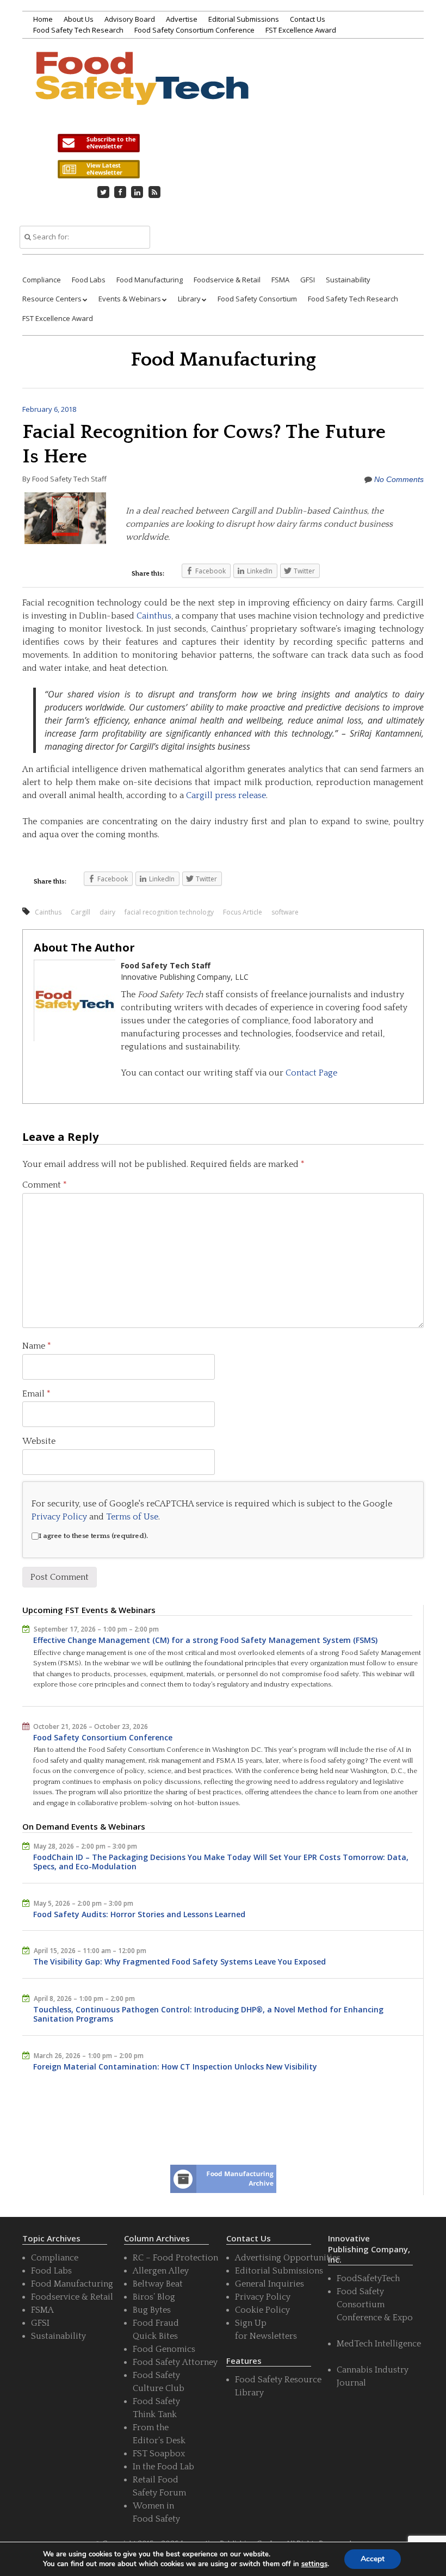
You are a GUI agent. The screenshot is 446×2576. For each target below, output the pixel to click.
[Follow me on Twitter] (103, 192)
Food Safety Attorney (175, 2362)
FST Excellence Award (301, 30)
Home (43, 19)
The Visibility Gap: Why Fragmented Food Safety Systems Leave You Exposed (179, 1962)
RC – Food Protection (175, 2258)
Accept (373, 2559)
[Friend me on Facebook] (120, 192)
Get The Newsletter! (98, 143)
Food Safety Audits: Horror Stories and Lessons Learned (139, 1914)
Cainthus (154, 616)
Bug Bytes (152, 2310)
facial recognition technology (169, 912)
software (285, 912)
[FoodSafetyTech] (141, 91)
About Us (79, 19)
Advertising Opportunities (288, 2258)
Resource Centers (52, 299)
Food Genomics (164, 2349)
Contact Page (311, 1073)
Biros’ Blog (154, 2297)
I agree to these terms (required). (93, 1536)
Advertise (182, 19)
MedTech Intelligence (379, 2344)
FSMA (280, 280)
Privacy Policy (59, 1517)
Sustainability (348, 280)
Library (189, 299)
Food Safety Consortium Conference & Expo (375, 2305)
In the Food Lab (163, 2467)
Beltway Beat (158, 2284)
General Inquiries (270, 2284)
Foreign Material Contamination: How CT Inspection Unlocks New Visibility (175, 2067)
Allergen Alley (161, 2271)
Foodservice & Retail (227, 280)
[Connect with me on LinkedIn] (138, 192)
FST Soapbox (159, 2454)
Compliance (42, 280)
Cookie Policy (262, 2310)
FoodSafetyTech (368, 2278)
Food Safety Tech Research (78, 30)
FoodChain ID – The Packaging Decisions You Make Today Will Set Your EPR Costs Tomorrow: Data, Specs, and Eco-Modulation (221, 1862)
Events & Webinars (130, 299)
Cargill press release (226, 795)
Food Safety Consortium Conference (194, 30)
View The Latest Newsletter (98, 169)
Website (39, 1441)
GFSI (308, 280)
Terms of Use (132, 1517)
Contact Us (308, 19)
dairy (107, 912)
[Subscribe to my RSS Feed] (154, 192)
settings (314, 2564)
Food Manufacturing (150, 280)
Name (37, 1346)
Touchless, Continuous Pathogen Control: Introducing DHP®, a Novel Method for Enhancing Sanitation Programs (208, 2014)
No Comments (399, 479)
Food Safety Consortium (257, 299)
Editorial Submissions (244, 19)
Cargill (80, 912)
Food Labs (89, 280)
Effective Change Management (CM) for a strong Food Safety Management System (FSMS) (205, 1640)
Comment (45, 1185)
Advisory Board (130, 19)
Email (36, 1394)
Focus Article (243, 912)
